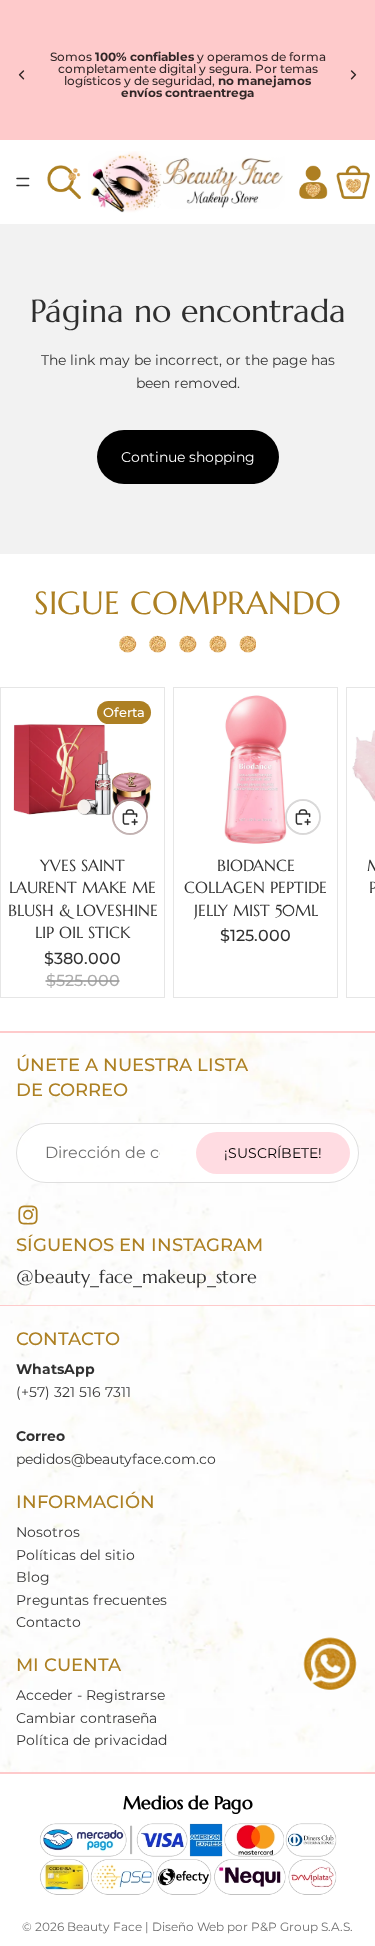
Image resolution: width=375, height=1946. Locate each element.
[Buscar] (64, 182)
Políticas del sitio (75, 1555)
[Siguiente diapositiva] (353, 75)
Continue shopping (188, 457)
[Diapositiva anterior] (22, 75)
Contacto (48, 1622)
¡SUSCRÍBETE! (273, 1153)
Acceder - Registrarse (90, 1695)
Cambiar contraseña (86, 1718)
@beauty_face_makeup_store (136, 1277)
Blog (33, 1577)
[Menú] (23, 182)
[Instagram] (28, 1215)
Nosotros (48, 1532)
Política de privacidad (91, 1740)
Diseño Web (188, 1926)
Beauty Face (104, 1926)
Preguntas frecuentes (91, 1599)
